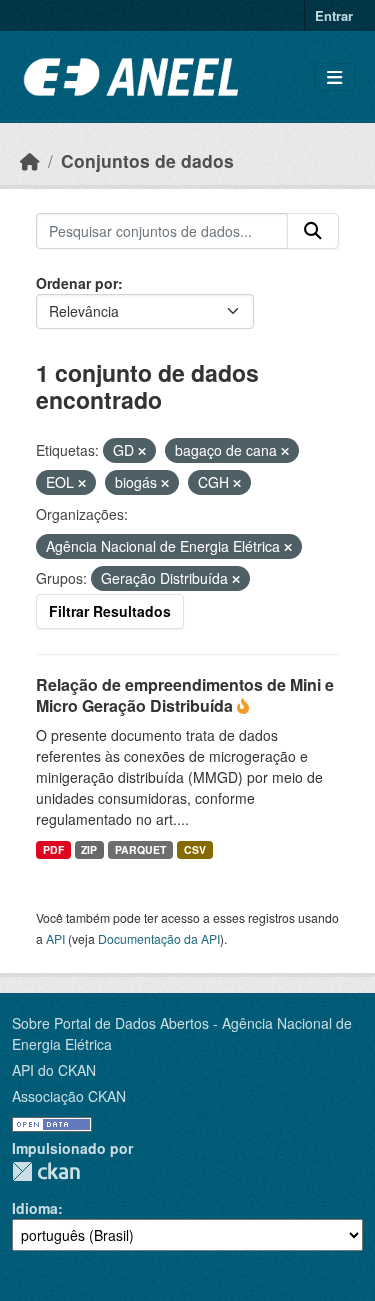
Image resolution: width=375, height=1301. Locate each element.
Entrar (334, 15)
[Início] (30, 160)
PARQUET (140, 849)
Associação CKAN (69, 1096)
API (55, 938)
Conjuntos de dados (147, 160)
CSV (195, 849)
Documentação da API (159, 938)
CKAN (46, 1171)
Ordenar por (77, 283)
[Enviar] (313, 231)
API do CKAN (54, 1070)
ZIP (89, 849)
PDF (53, 849)
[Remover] (142, 451)
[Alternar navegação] (334, 77)
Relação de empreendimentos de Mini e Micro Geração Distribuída (185, 695)
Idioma (35, 1208)
